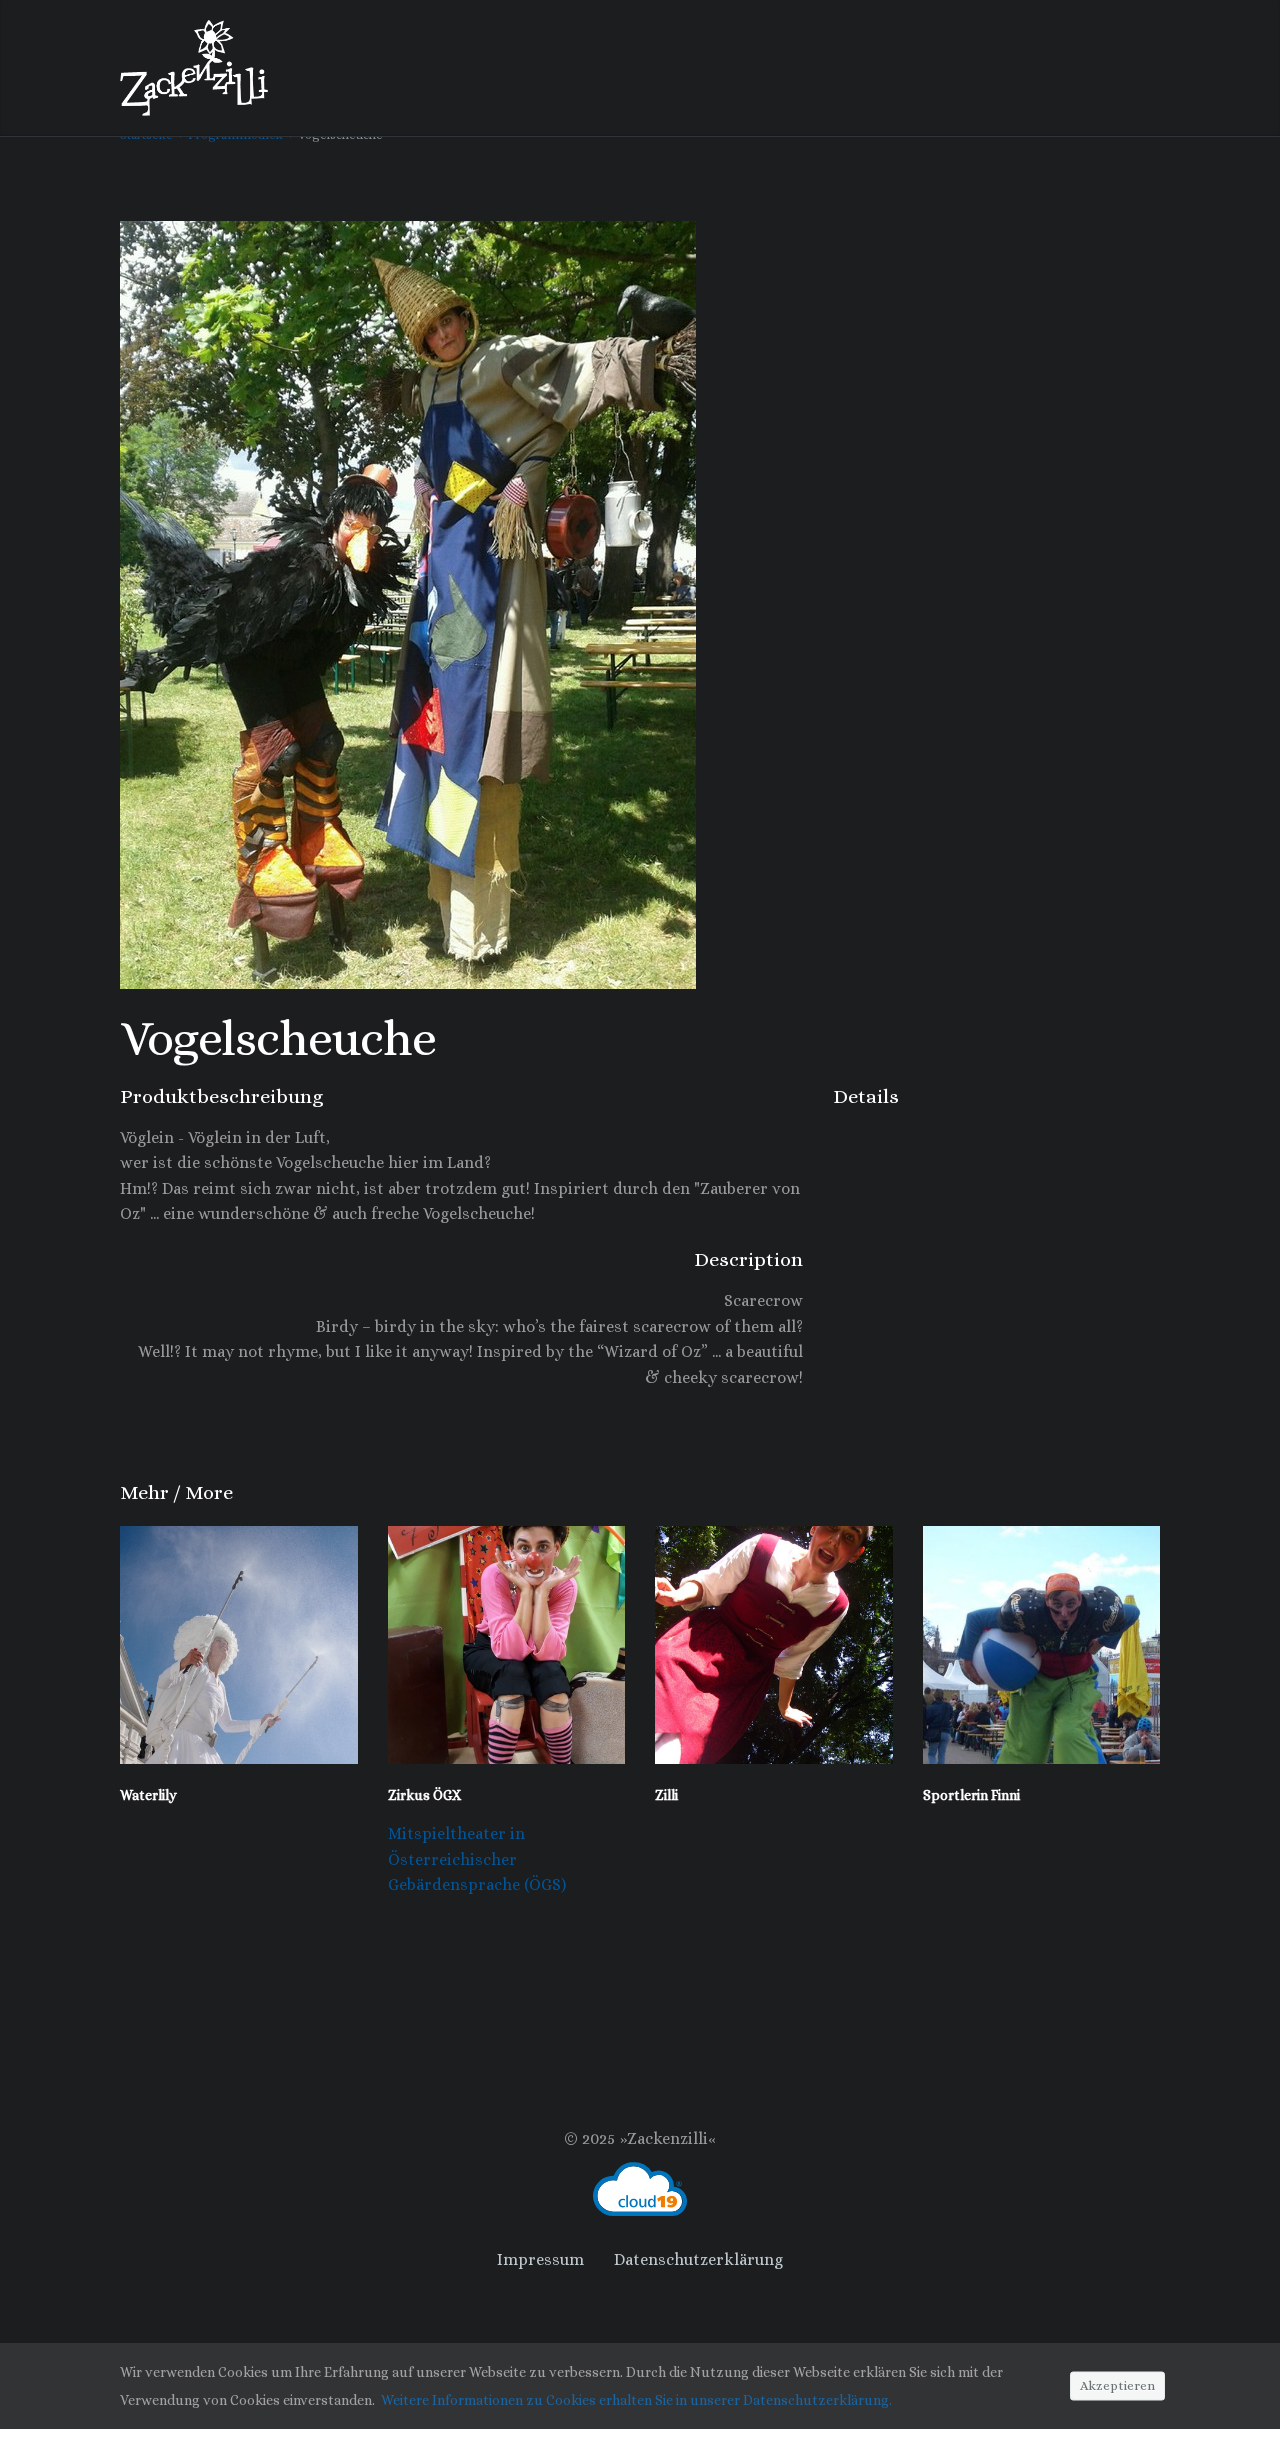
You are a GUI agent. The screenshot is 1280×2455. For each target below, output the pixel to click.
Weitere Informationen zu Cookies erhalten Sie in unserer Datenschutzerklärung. (636, 2400)
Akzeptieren (1117, 2384)
